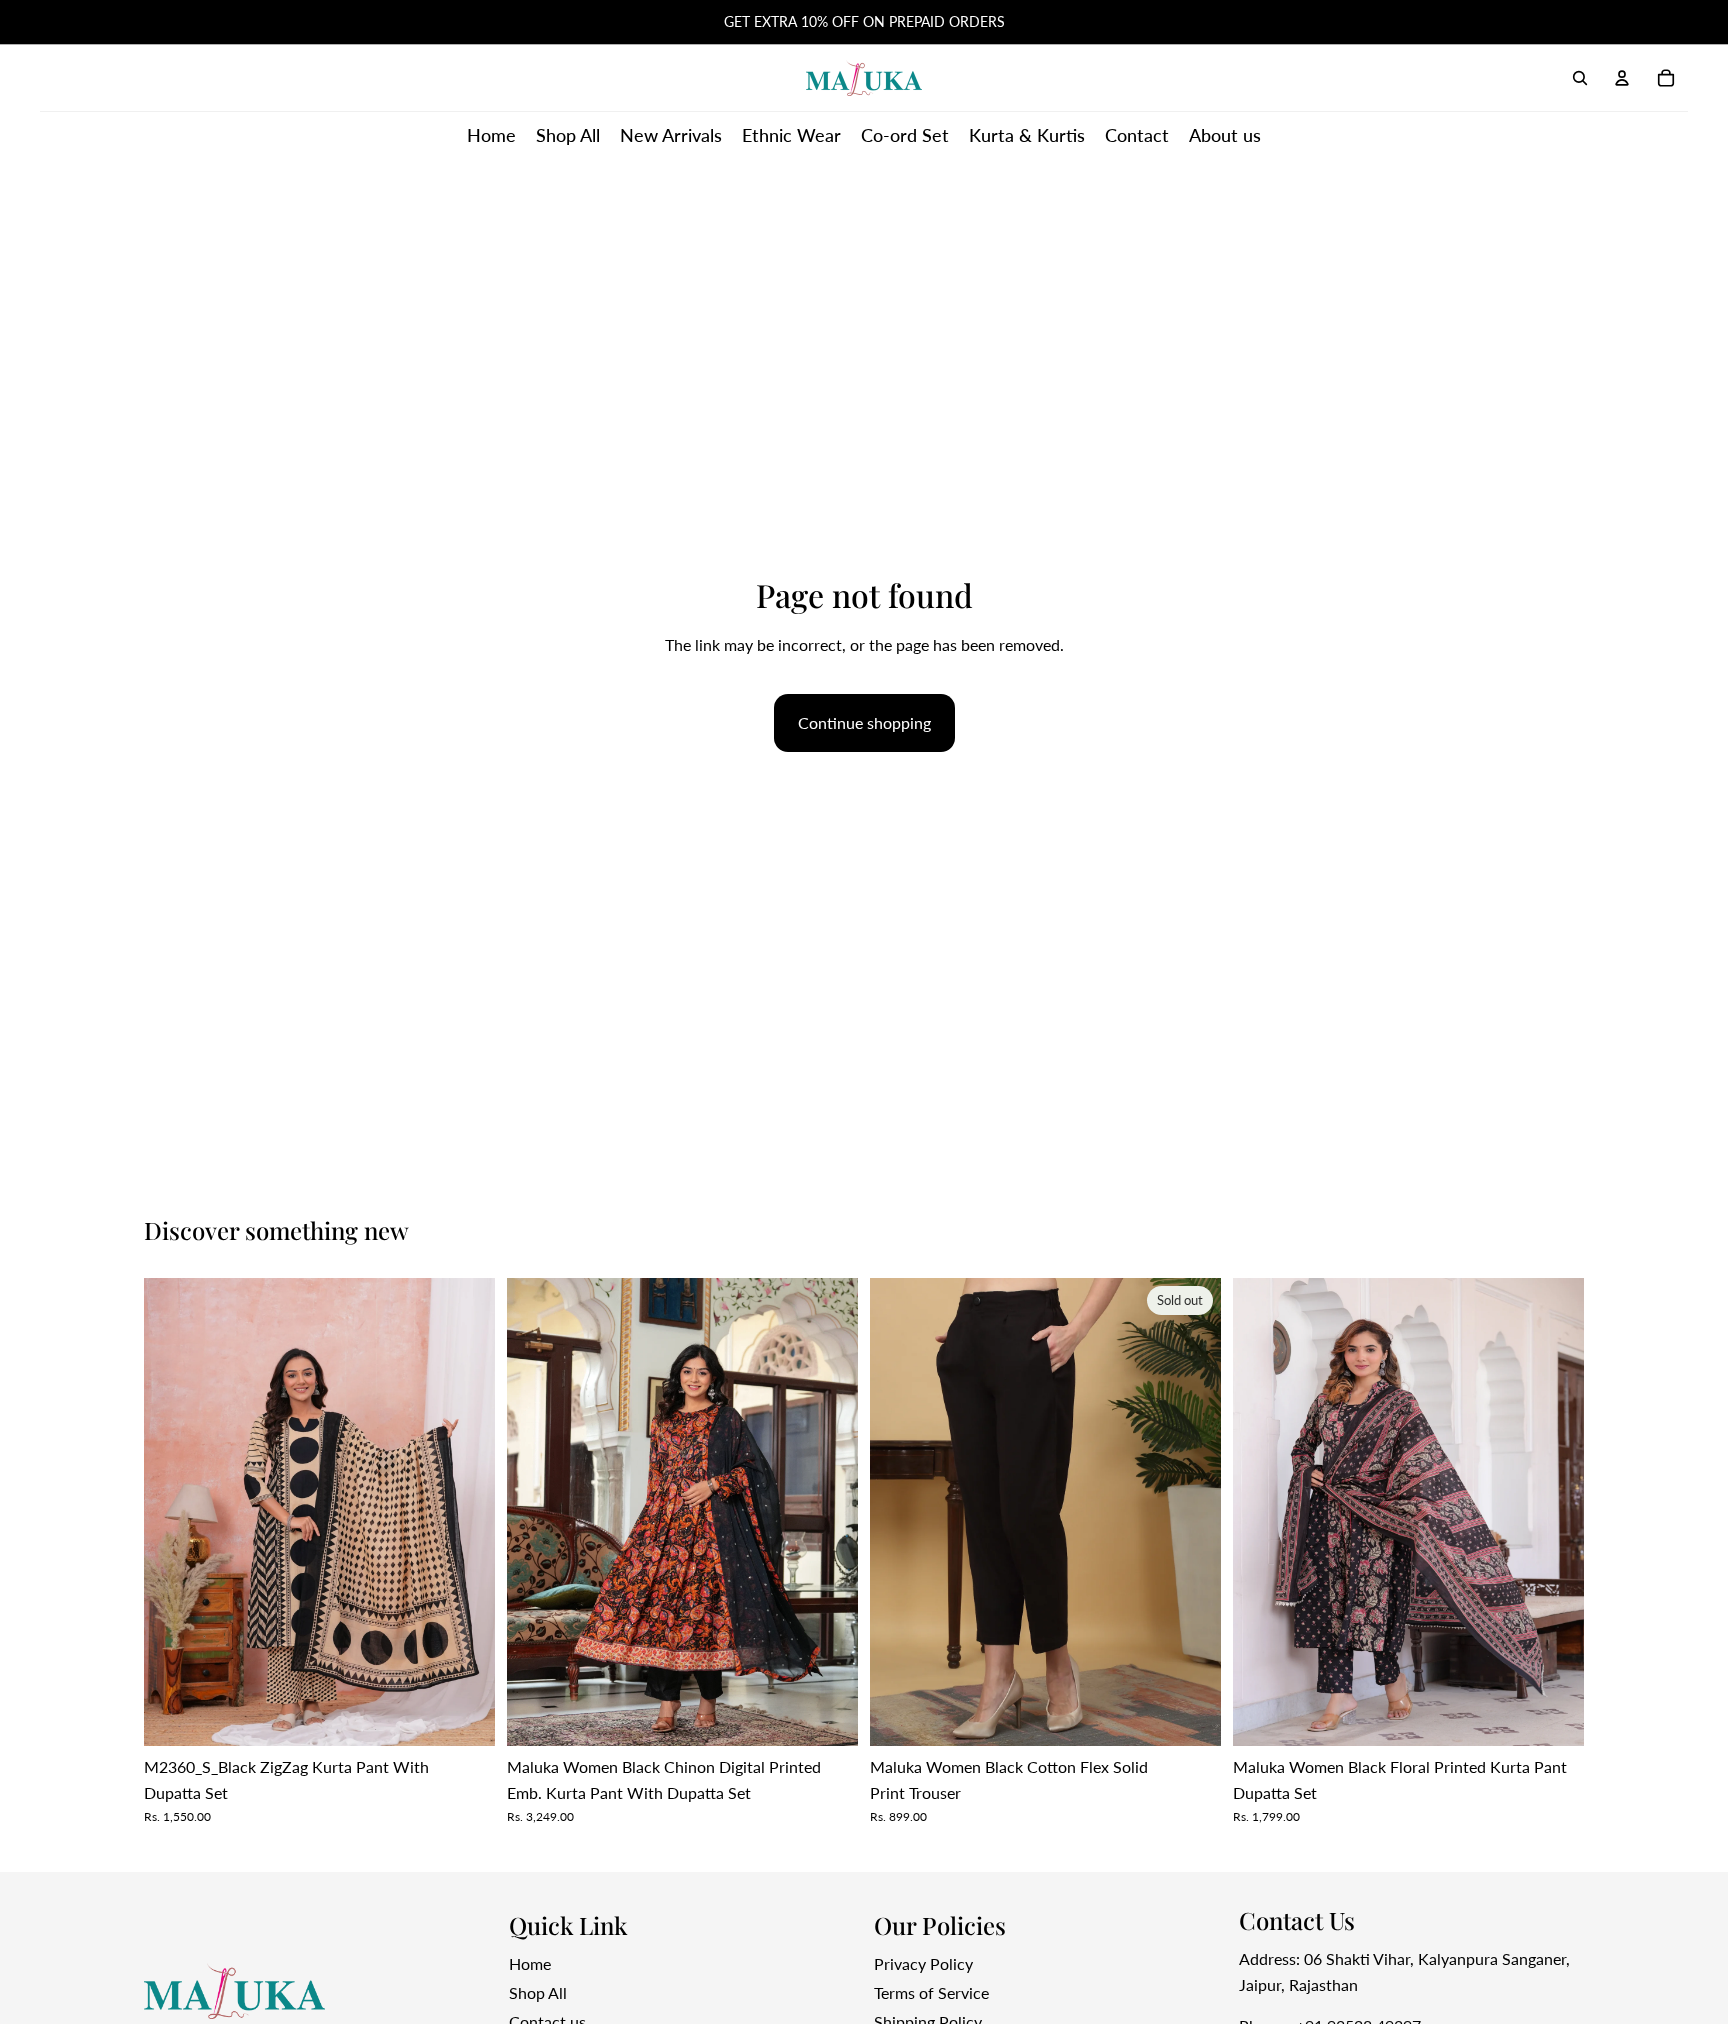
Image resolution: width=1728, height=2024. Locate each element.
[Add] (464, 1716)
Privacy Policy (923, 1963)
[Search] (1580, 78)
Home (530, 1963)
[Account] (1622, 78)
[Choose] (827, 1716)
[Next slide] (465, 1512)
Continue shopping (864, 722)
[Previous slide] (174, 1512)
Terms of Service (931, 1992)
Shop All (538, 1992)
